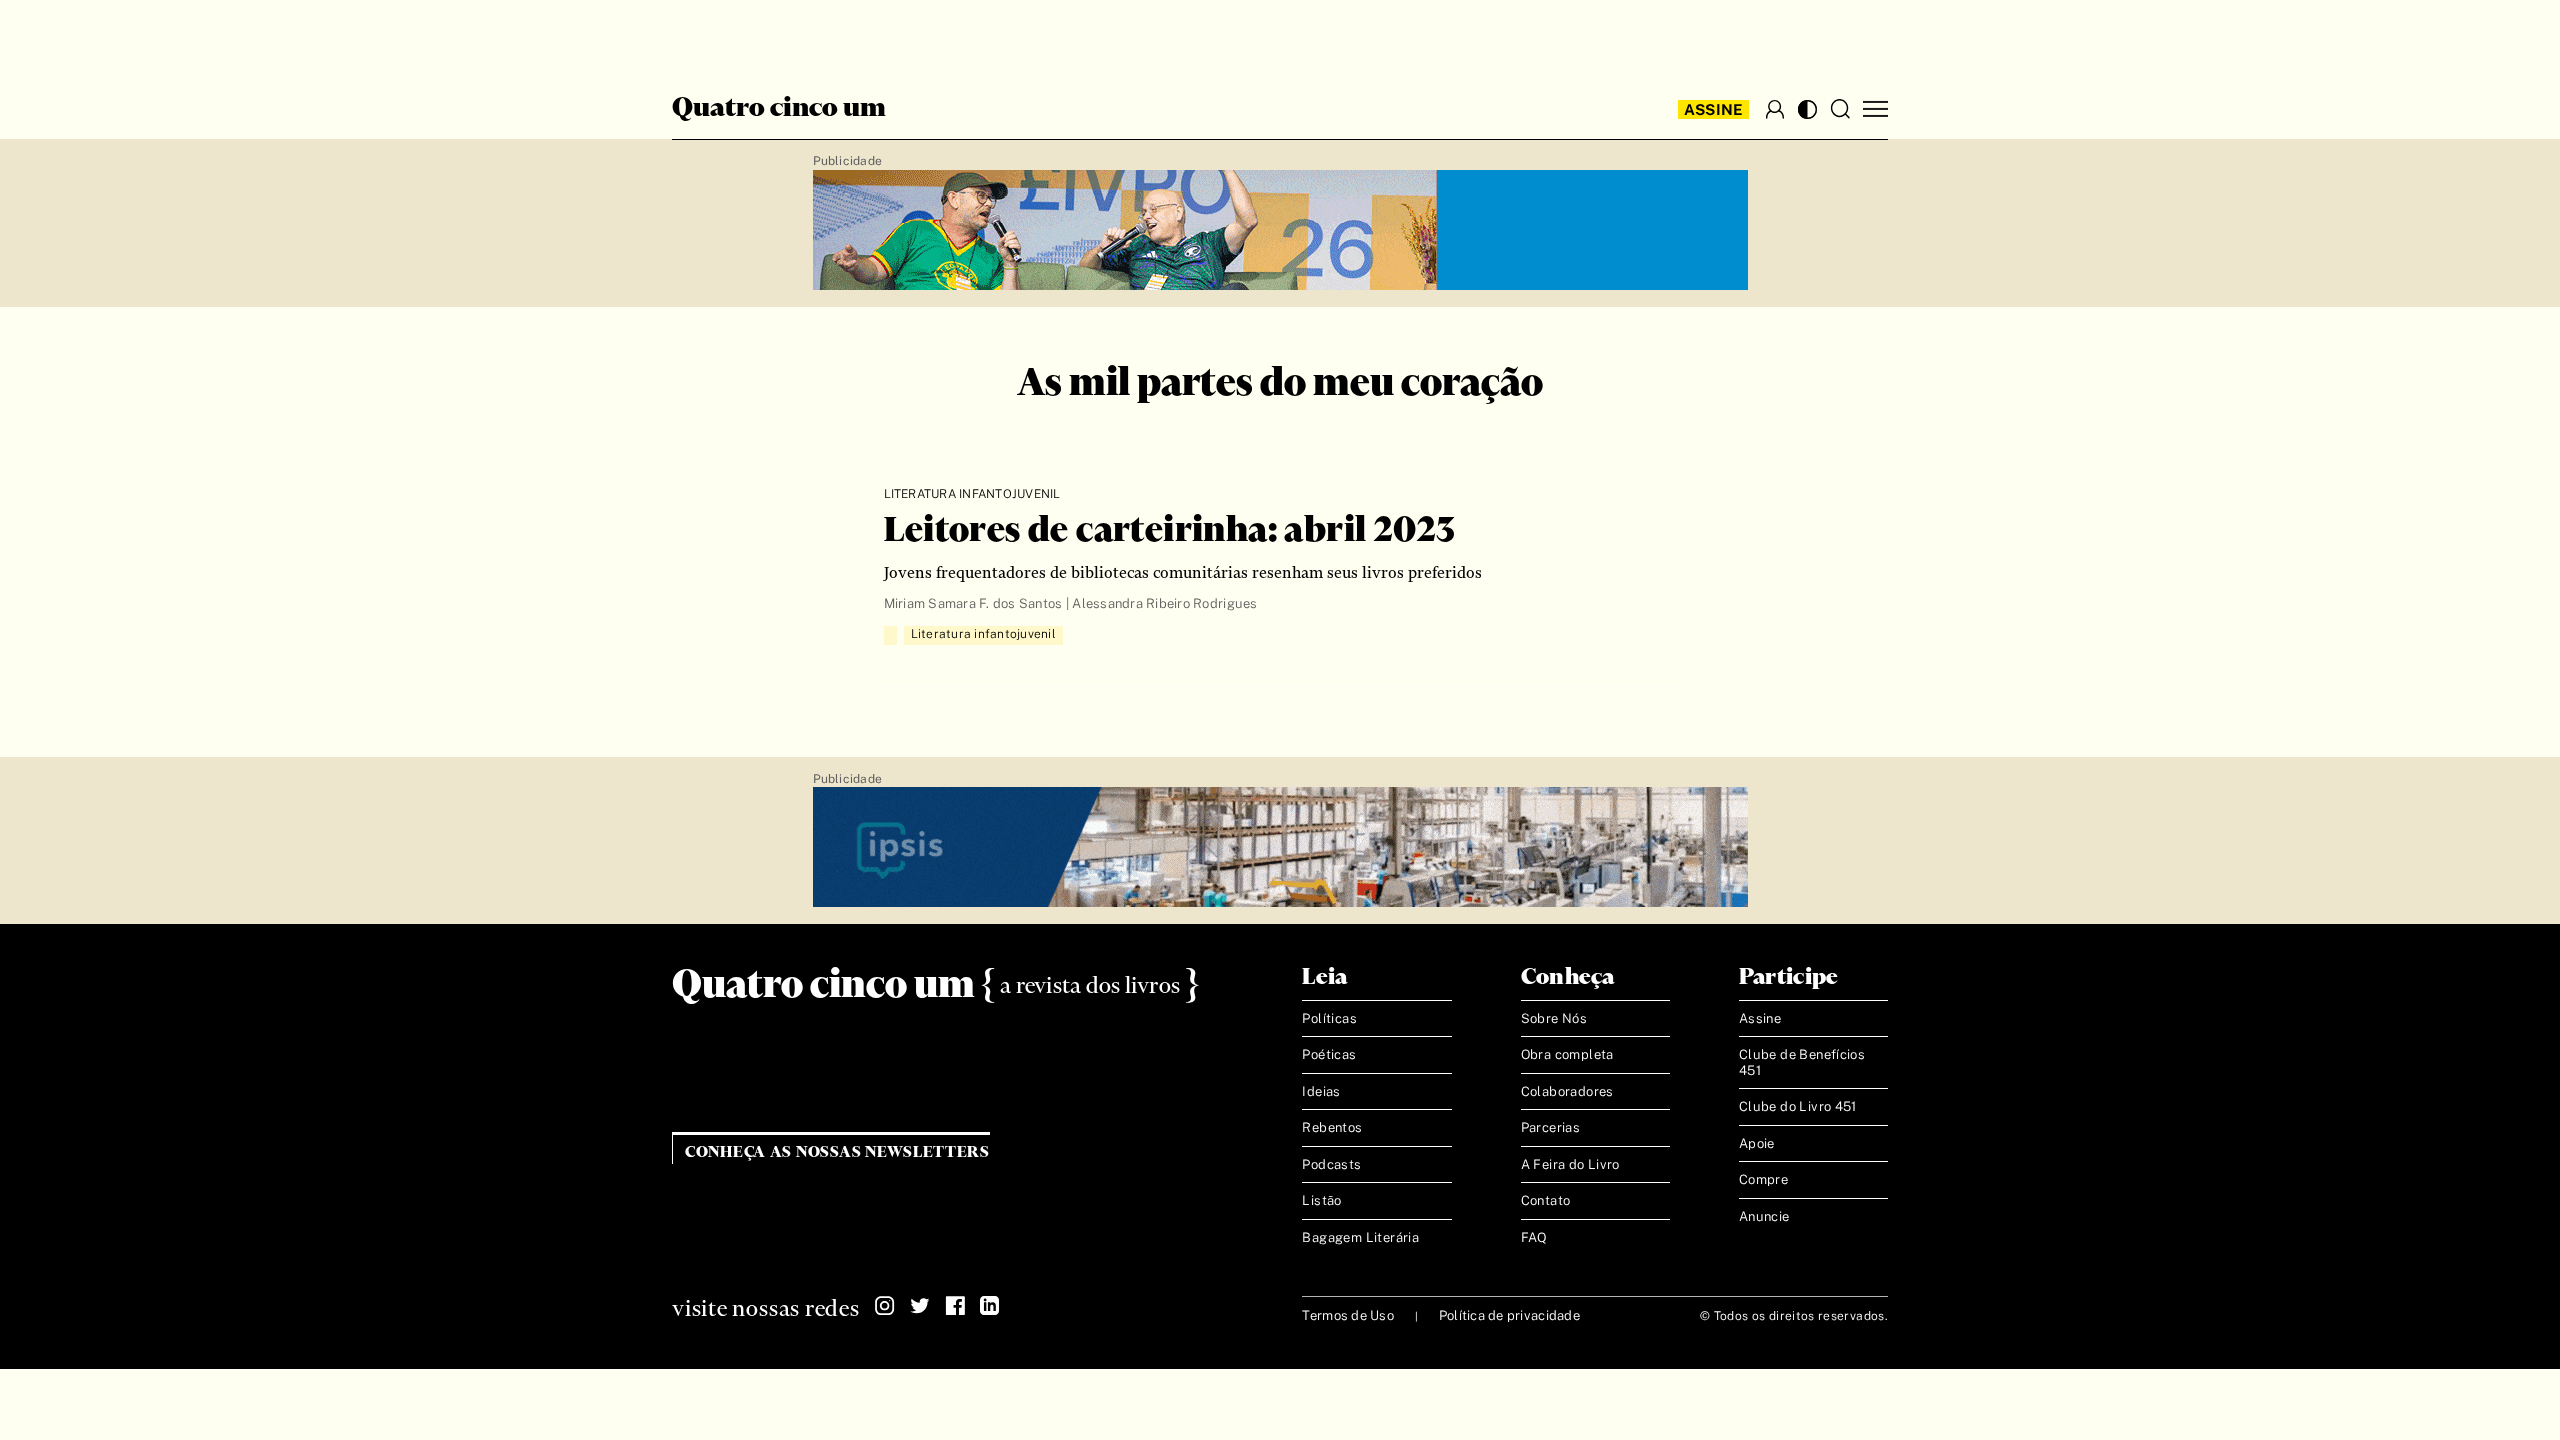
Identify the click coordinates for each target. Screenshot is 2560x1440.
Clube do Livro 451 (1798, 1106)
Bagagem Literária (1360, 1237)
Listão (1321, 1200)
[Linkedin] (990, 1306)
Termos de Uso (1347, 1315)
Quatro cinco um (779, 109)
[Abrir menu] (1875, 109)
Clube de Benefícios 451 (1802, 1062)
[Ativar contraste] (1807, 109)
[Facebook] (955, 1306)
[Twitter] (920, 1306)
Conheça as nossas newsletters (837, 1152)
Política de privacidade (1509, 1315)
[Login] (1775, 109)
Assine (1714, 109)
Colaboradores (1567, 1091)
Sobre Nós (1554, 1018)
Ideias (1321, 1091)
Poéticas (1329, 1054)
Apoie (1757, 1143)
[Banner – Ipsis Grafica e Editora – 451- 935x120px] (1280, 848)
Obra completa (1567, 1054)
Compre (1763, 1179)
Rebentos (1332, 1127)
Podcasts (1331, 1164)
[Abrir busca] (1840, 109)
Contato (1546, 1200)
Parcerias (1551, 1127)
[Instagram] (885, 1306)
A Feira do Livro (1570, 1164)
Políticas (1329, 1018)
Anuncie (1764, 1216)
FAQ (1534, 1237)
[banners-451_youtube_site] (1280, 231)
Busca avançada (749, 36)
